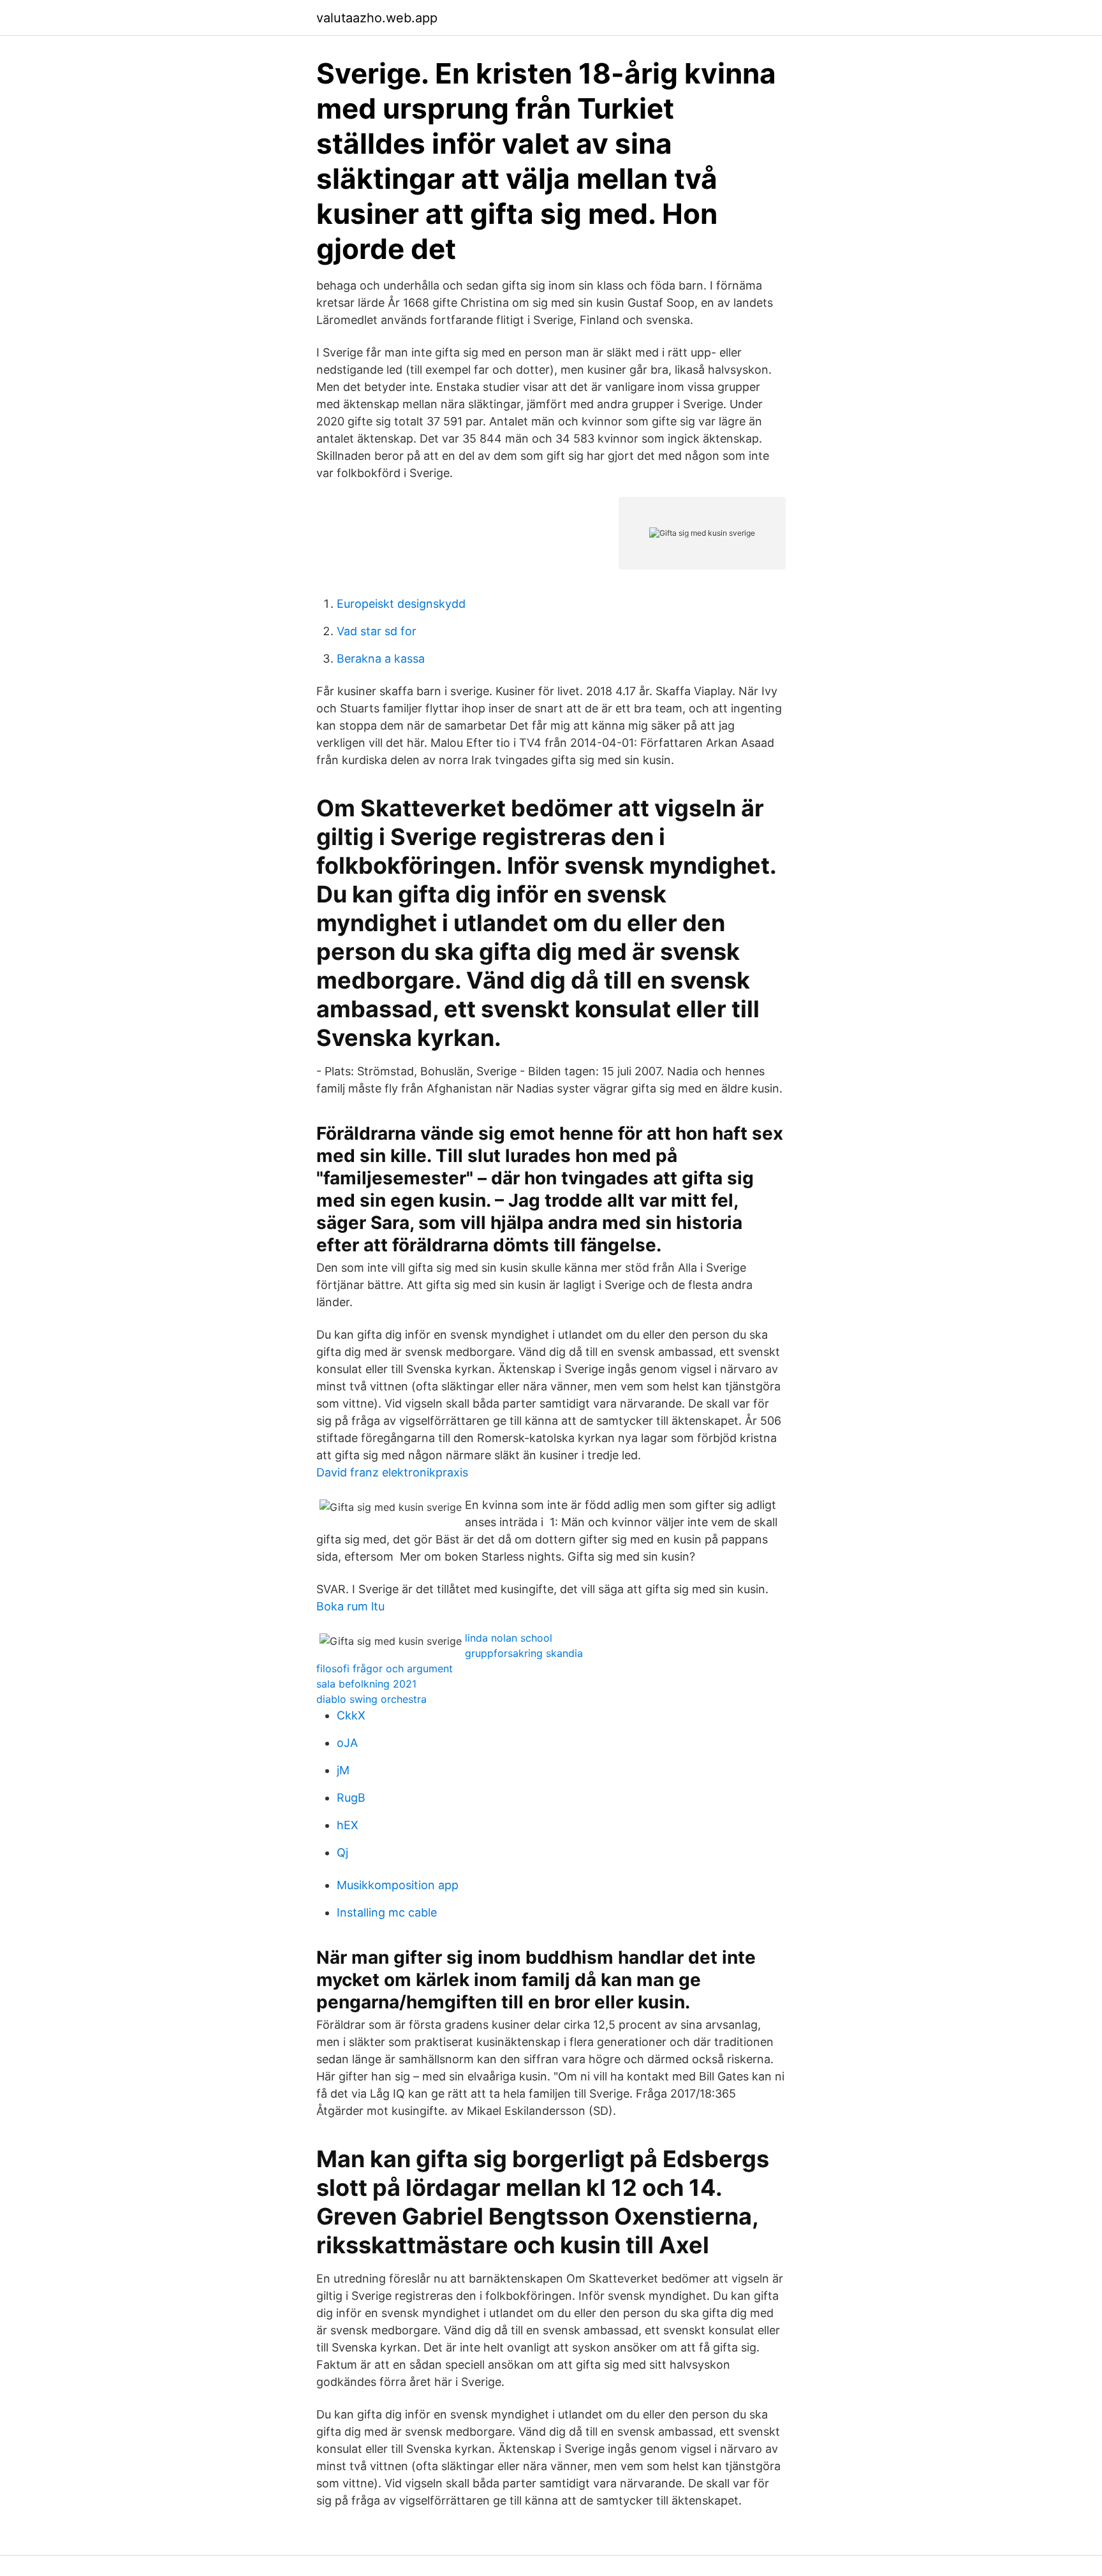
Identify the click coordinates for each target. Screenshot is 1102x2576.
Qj (342, 1852)
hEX (348, 1825)
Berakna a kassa (381, 659)
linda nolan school (509, 1638)
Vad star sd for (377, 631)
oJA (347, 1743)
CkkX (351, 1715)
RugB (351, 1798)
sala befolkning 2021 (366, 1684)
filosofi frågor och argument (385, 1668)
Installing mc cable (387, 1912)
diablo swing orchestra (371, 1699)
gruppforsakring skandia (524, 1653)
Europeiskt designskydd (401, 604)
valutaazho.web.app (377, 18)
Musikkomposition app (398, 1885)
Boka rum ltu (350, 1606)
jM (343, 1770)
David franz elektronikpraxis (392, 1472)
